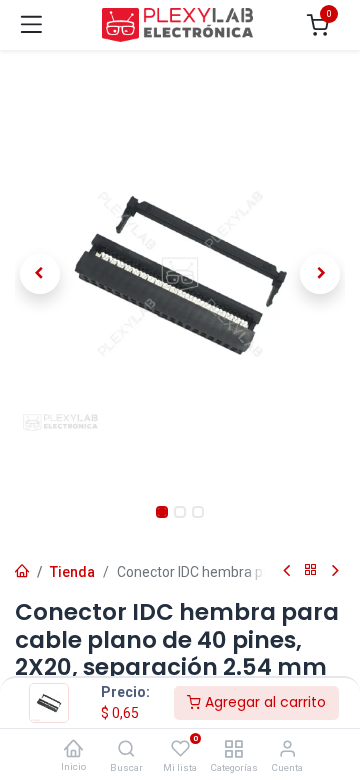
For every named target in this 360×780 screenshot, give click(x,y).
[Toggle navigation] (31, 24)
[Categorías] (233, 750)
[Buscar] (126, 750)
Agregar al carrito (263, 702)
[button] (40, 274)
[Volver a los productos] (311, 570)
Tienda (72, 572)
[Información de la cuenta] (287, 750)
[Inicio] (73, 749)
